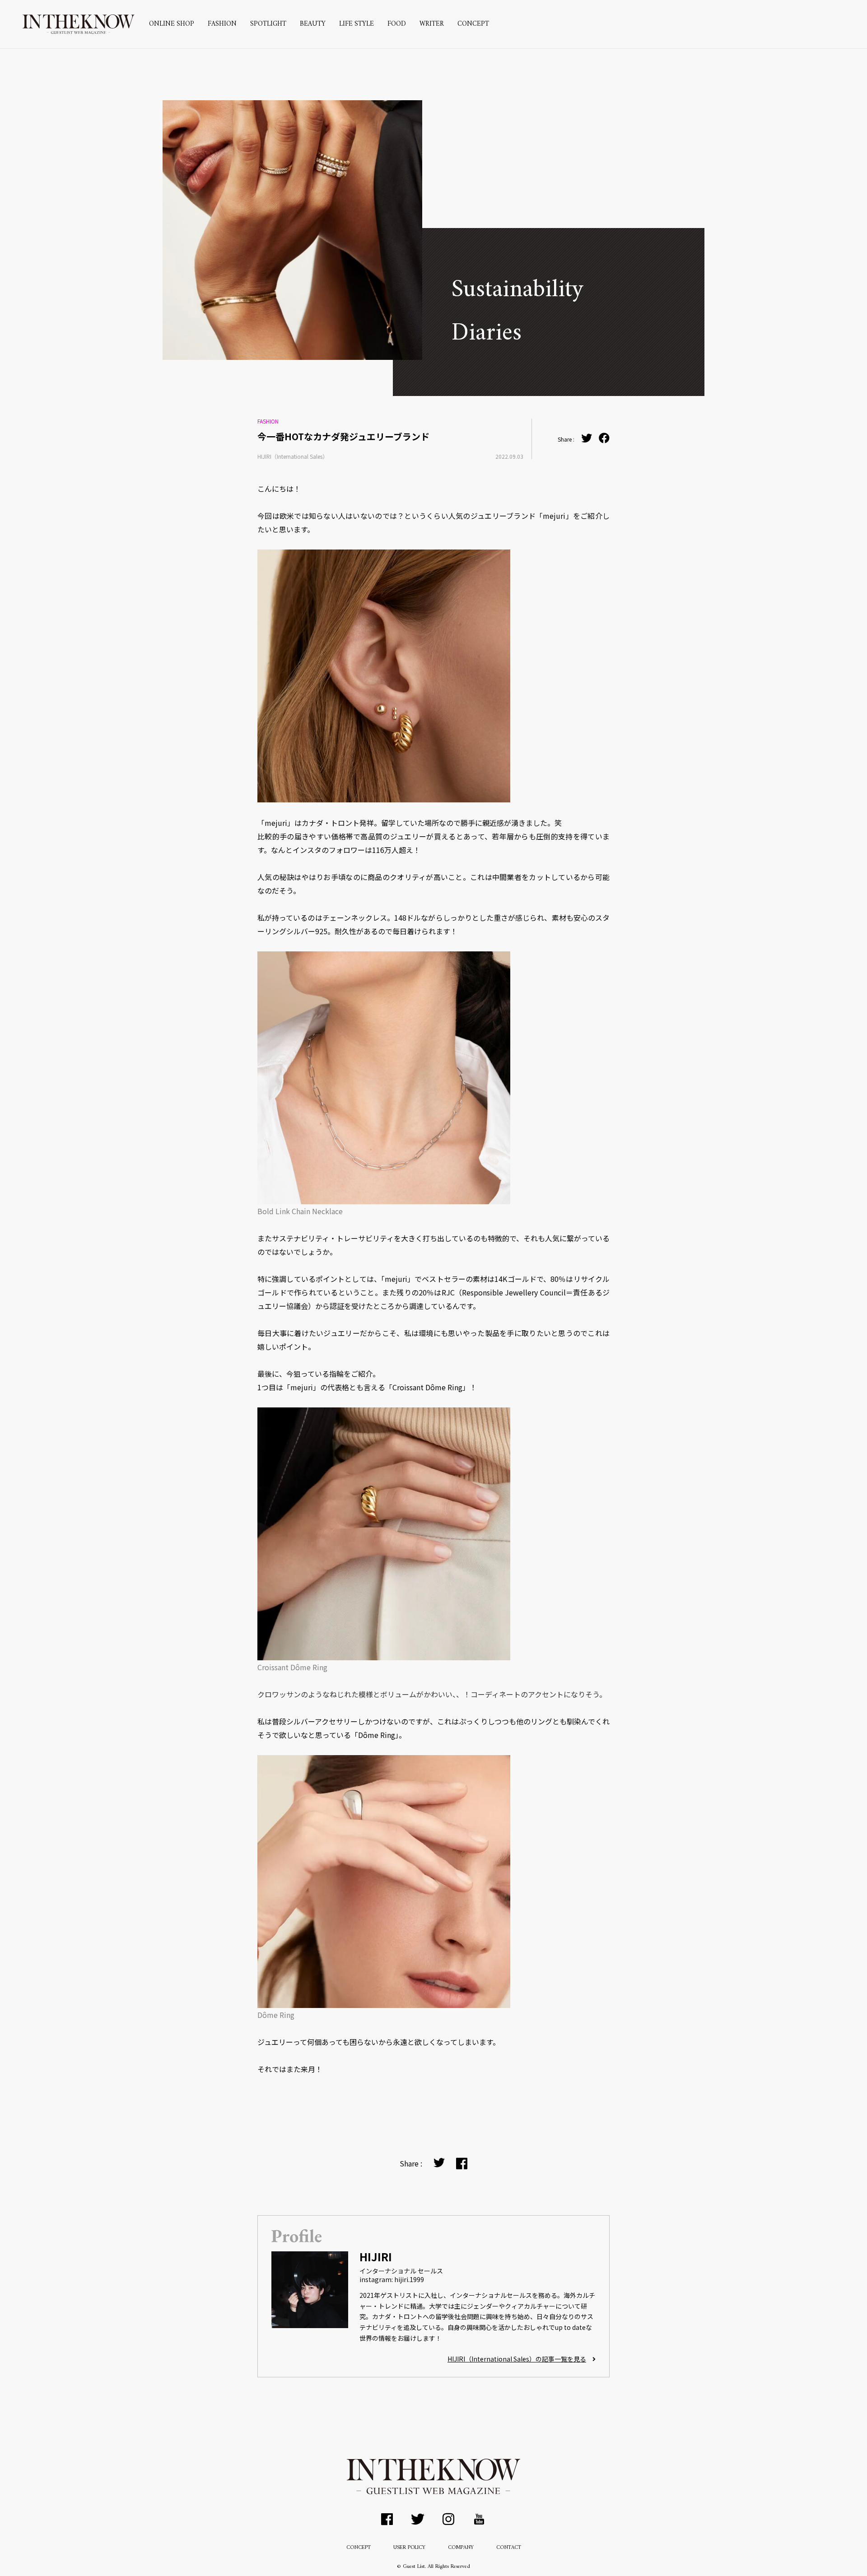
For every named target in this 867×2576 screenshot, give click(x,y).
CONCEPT (473, 24)
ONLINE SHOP (172, 24)
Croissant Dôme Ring (292, 1667)
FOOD (397, 24)
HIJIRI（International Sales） (293, 456)
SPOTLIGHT (268, 24)
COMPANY (461, 2548)
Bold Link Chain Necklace (300, 1211)
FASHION (222, 24)
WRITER (432, 24)
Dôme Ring (276, 2015)
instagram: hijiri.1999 (392, 2279)
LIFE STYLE (357, 24)
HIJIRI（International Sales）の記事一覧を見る (517, 2359)
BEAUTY (313, 24)
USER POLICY (409, 2548)
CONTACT (509, 2548)
